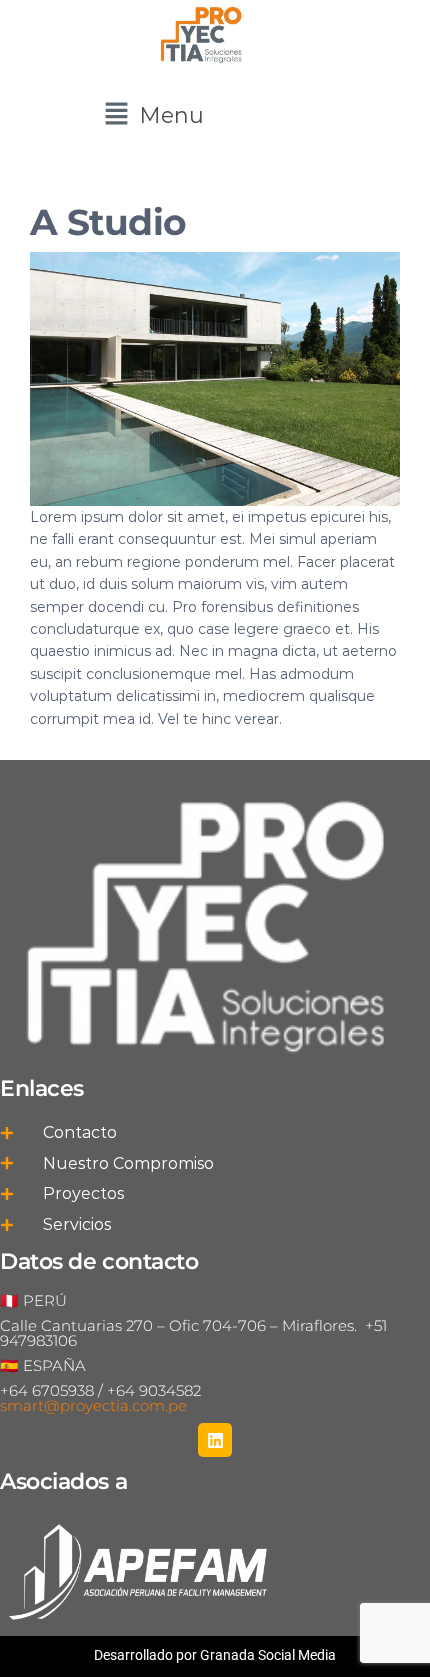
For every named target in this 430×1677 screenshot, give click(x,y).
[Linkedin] (215, 1440)
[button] (154, 115)
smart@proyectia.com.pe (93, 1405)
